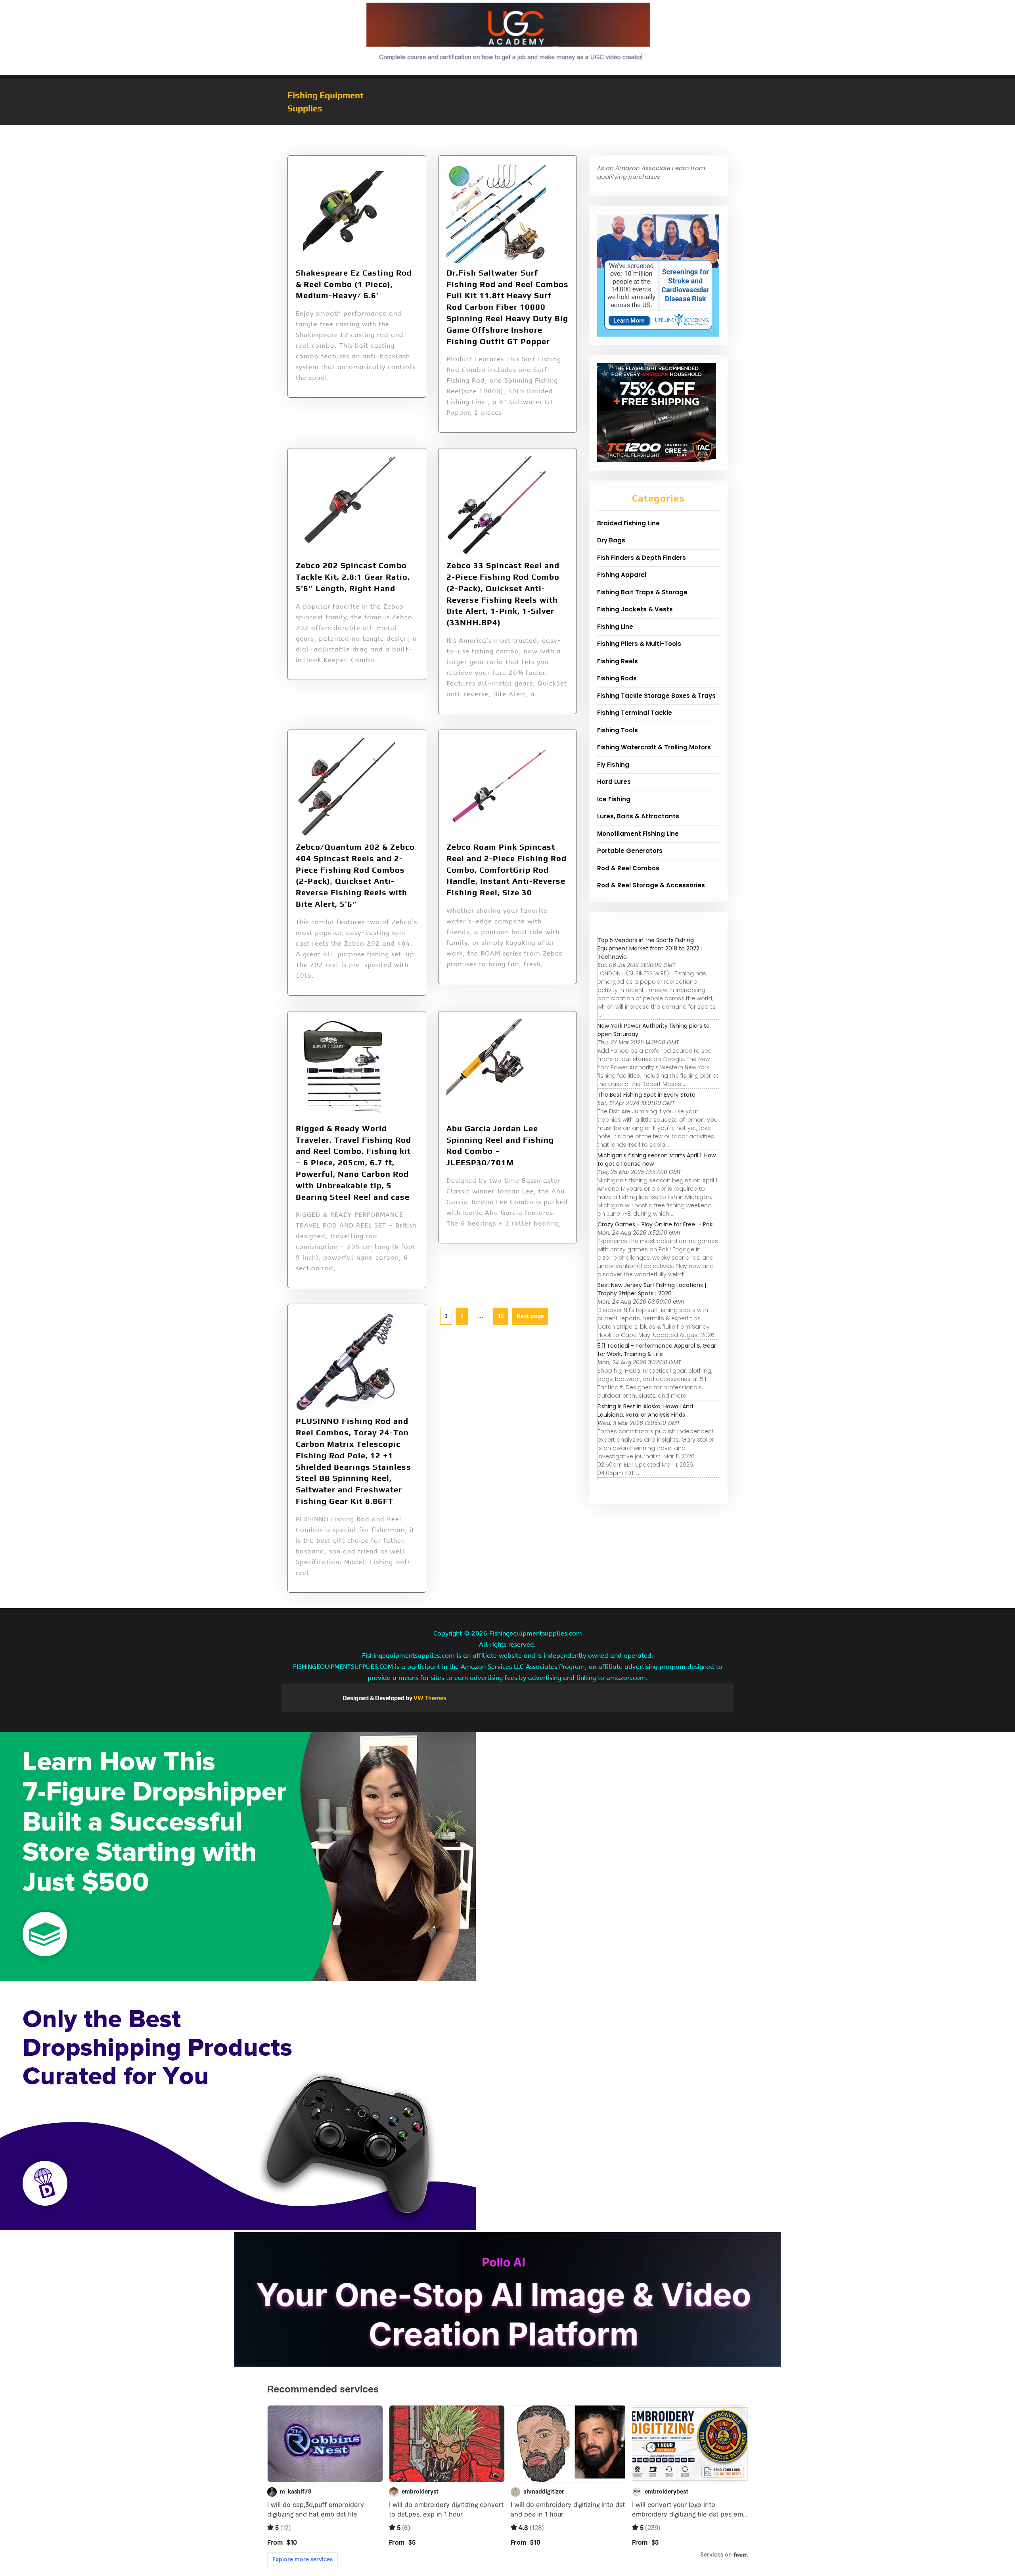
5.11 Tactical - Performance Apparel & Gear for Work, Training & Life (657, 1350)
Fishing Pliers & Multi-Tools (639, 644)
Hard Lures (614, 782)
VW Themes (429, 1698)
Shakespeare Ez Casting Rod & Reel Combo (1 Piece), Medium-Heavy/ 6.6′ (354, 284)
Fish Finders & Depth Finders (642, 558)
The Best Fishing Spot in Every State (646, 1095)
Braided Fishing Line (628, 523)
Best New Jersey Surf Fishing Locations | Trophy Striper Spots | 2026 (652, 1289)
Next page (530, 1316)
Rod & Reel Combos (628, 868)
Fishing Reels (618, 661)
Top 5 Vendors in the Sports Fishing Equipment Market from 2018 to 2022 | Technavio (650, 948)
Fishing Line (615, 627)
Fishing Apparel (622, 575)
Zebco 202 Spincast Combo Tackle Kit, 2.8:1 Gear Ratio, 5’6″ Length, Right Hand (353, 577)
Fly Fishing (613, 765)
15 (499, 1314)
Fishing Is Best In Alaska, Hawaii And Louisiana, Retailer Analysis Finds (645, 1411)
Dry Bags (611, 540)
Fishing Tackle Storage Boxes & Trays (656, 696)
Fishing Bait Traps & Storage (642, 592)
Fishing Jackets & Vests (635, 609)
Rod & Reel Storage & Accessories (651, 885)
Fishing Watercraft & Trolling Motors (654, 747)
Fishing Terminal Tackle (635, 713)
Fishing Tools (618, 730)
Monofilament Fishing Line (638, 834)
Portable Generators (630, 851)
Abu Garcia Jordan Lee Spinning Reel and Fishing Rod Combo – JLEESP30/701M (500, 1145)
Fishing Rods (617, 678)
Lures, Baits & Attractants (638, 816)
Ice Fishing (614, 799)
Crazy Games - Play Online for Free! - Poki (656, 1224)
